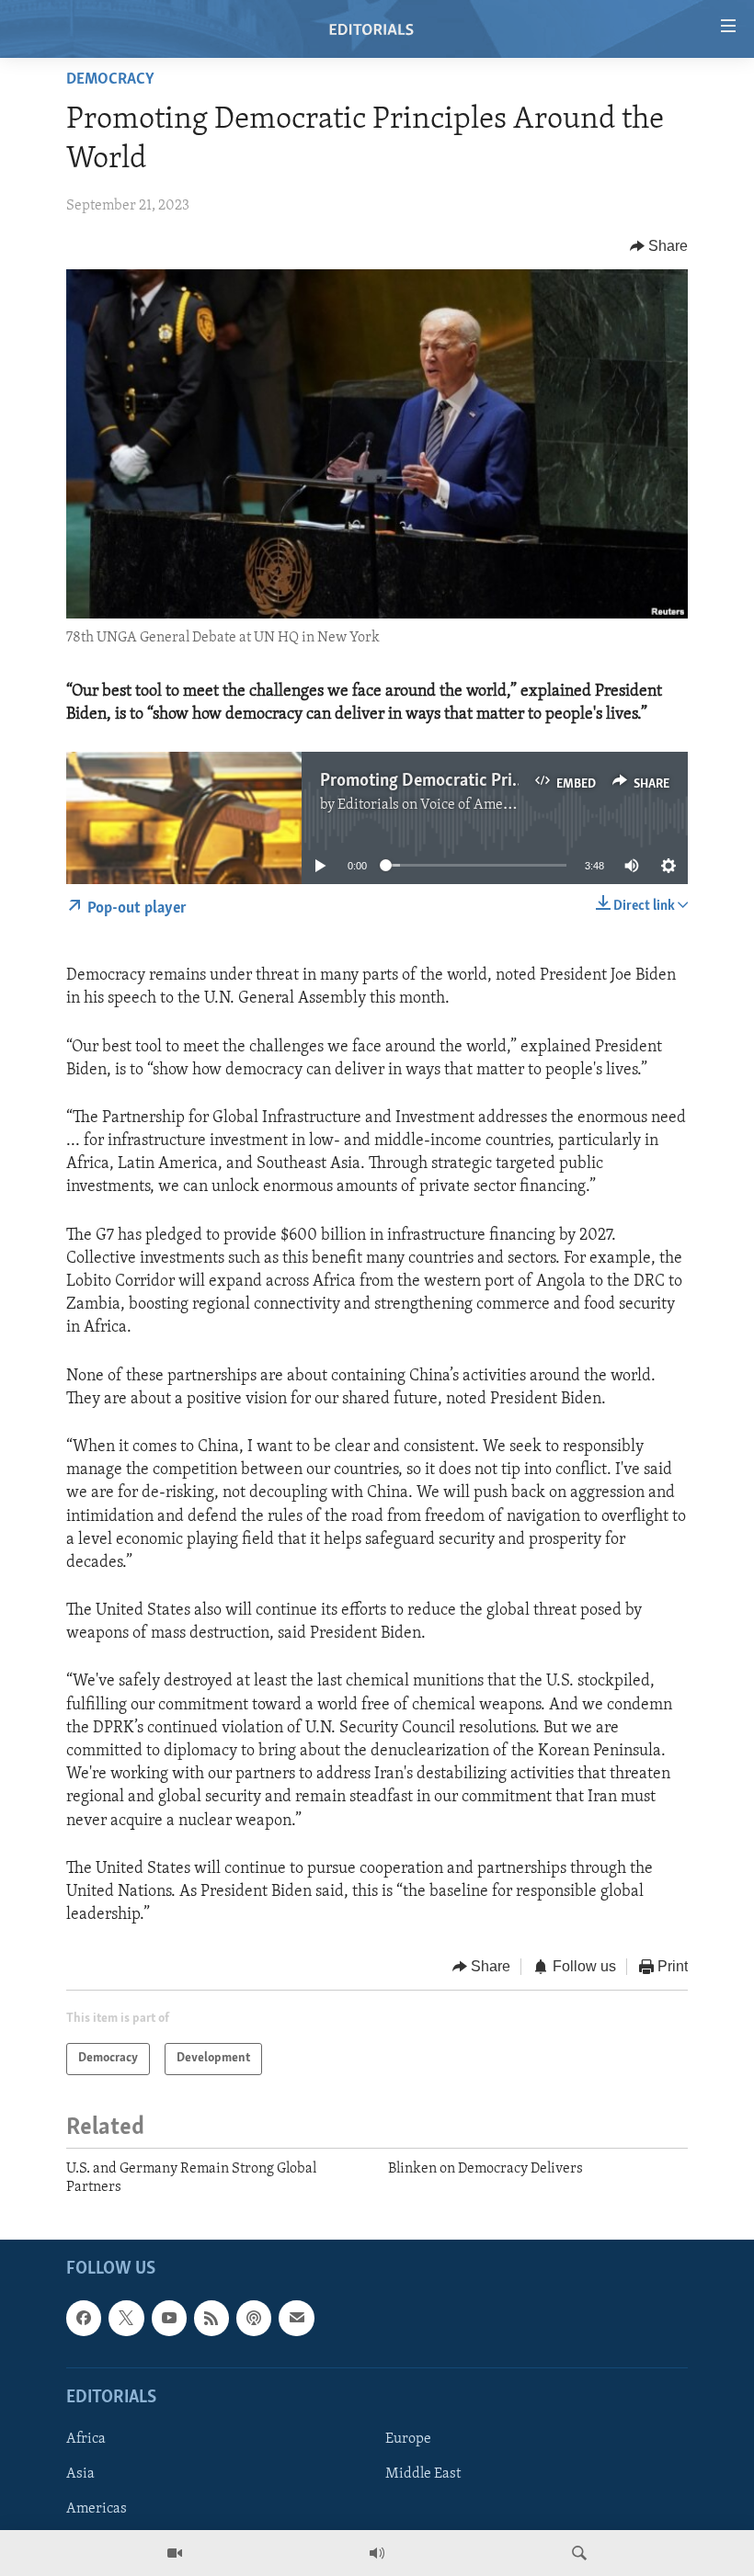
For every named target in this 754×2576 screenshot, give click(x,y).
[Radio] (377, 2553)
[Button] (659, 246)
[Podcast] (254, 2318)
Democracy (110, 80)
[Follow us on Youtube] (169, 2318)
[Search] (579, 2553)
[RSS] (211, 2318)
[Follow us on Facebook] (84, 2318)
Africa (86, 2438)
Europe (408, 2438)
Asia (80, 2474)
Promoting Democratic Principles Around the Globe (507, 781)
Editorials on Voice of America (433, 805)
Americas (97, 2509)
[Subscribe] (296, 2318)
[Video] (175, 2553)
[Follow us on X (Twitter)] (126, 2318)
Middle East (423, 2474)
